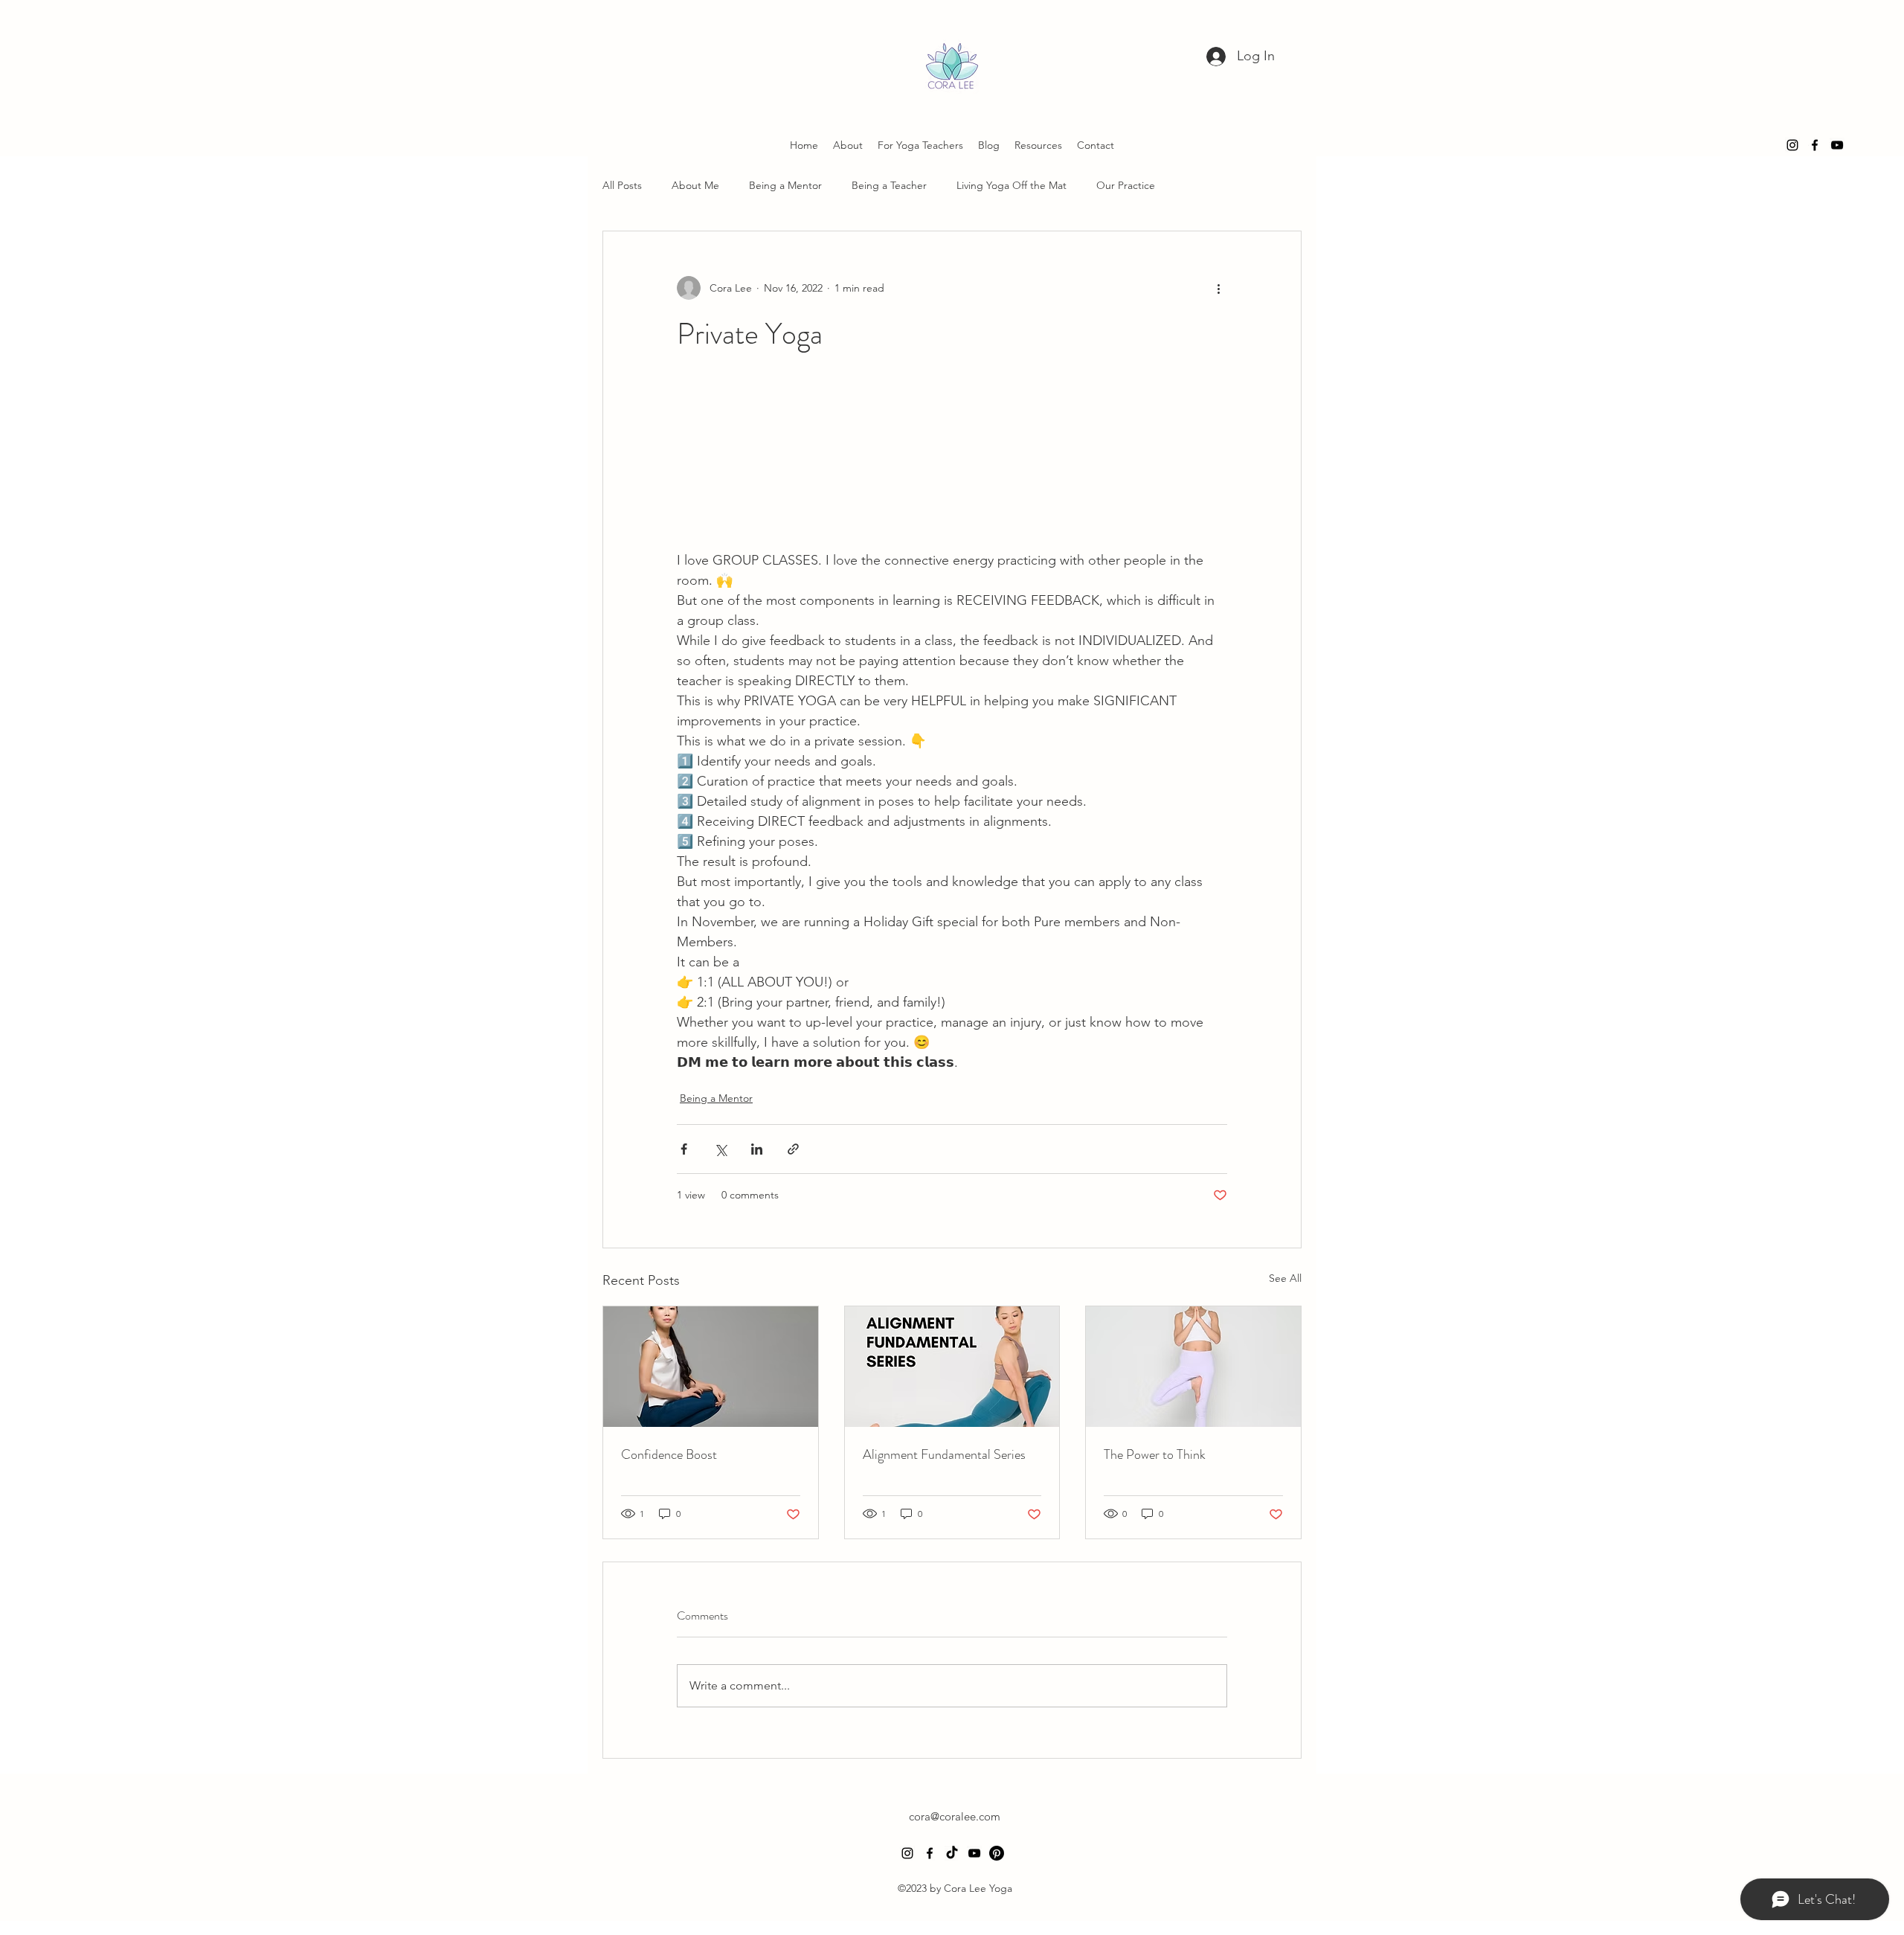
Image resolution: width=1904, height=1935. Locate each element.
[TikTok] (952, 1853)
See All (1285, 1278)
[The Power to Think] (1193, 1367)
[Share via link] (793, 1149)
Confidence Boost (669, 1454)
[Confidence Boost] (711, 1367)
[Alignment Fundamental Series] (952, 1367)
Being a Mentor (785, 185)
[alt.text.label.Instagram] (1792, 145)
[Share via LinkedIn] (757, 1149)
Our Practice (1126, 185)
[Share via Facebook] (684, 1149)
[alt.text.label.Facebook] (1815, 145)
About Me (695, 185)
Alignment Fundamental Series (944, 1454)
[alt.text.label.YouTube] (1837, 145)
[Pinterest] (997, 1853)
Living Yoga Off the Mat (1011, 185)
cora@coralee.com (955, 1816)
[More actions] (1218, 288)
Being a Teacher (889, 185)
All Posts (622, 185)
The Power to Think (1155, 1454)
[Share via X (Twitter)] (720, 1149)
